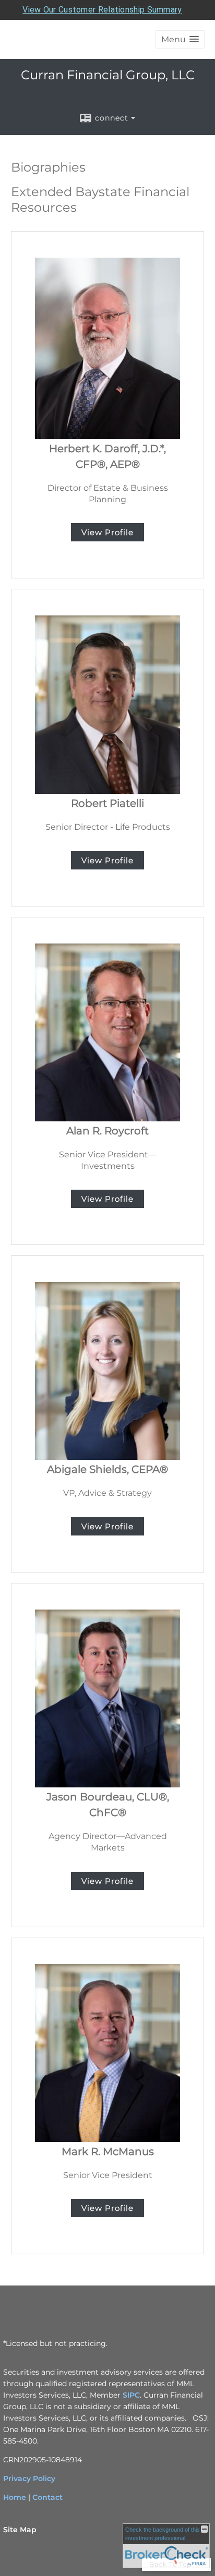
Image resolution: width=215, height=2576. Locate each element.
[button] (180, 39)
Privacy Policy (29, 2478)
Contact (47, 2497)
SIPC (131, 2395)
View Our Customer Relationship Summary (102, 10)
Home (15, 2497)
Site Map (20, 2530)
